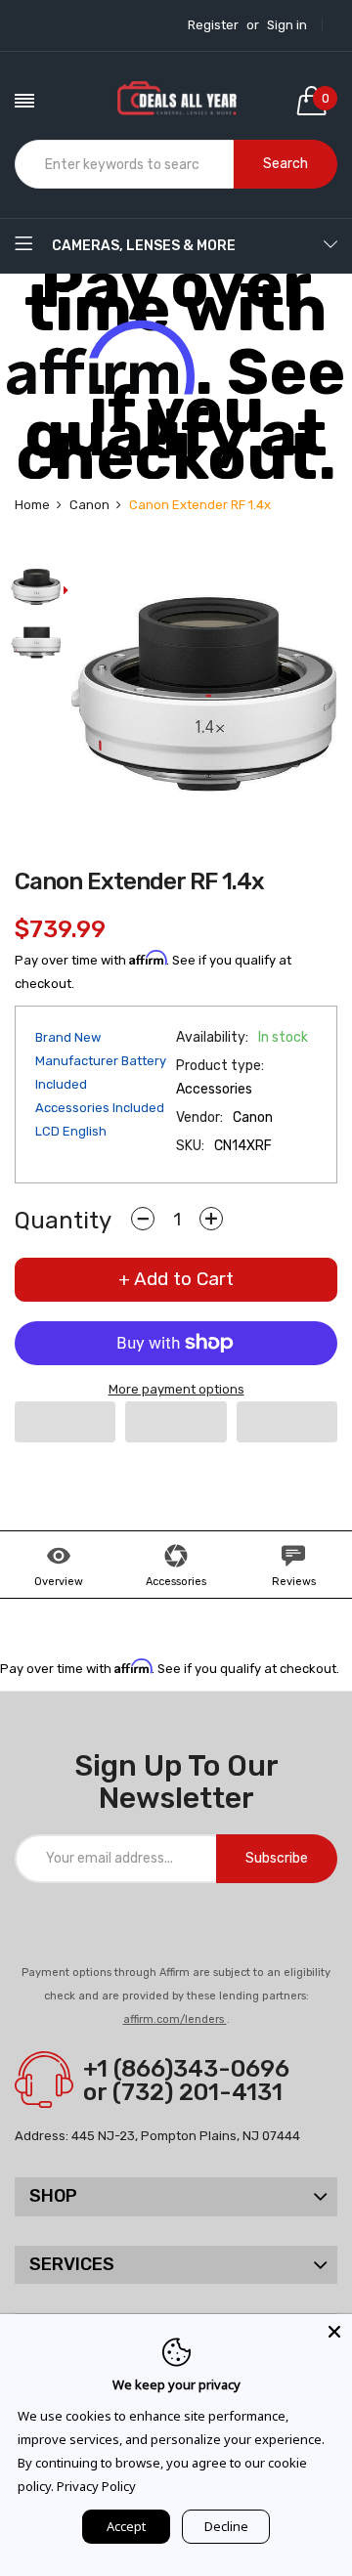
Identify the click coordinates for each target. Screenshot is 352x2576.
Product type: (220, 1066)
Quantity (63, 1221)
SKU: (190, 1146)
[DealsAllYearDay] (176, 101)
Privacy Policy (96, 2486)
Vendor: (199, 1117)
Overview (59, 1582)
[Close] (334, 2332)
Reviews (294, 1582)
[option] (36, 589)
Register (213, 25)
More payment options (176, 1389)
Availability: (212, 1037)
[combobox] (124, 164)
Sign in (287, 25)
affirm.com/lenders (175, 2019)
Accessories (176, 1582)
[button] (65, 1422)
